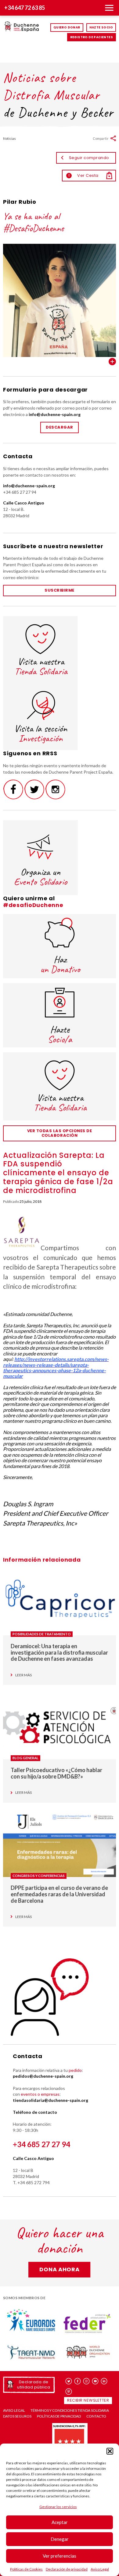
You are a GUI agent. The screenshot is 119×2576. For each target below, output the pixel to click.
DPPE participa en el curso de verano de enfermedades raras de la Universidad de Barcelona (59, 1894)
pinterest (69, 2391)
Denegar (60, 2539)
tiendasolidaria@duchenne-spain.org (50, 2100)
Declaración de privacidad (67, 2569)
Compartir (101, 138)
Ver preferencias (60, 2556)
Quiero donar (67, 27)
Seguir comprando (89, 158)
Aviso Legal (100, 2569)
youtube (95, 2381)
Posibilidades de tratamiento (42, 1634)
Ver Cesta (83, 175)
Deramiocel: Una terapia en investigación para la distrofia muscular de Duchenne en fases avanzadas (59, 1652)
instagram (87, 2381)
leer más (23, 1675)
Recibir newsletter (88, 2400)
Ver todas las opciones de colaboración (60, 1133)
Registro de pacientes (92, 37)
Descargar (60, 427)
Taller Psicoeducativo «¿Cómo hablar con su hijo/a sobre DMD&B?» (56, 1773)
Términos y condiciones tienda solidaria (70, 2411)
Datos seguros (17, 2416)
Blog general (25, 1758)
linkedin (104, 2381)
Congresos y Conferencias (39, 1876)
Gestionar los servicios (58, 2507)
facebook (78, 2381)
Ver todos (112, 362)
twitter (69, 2381)
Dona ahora (59, 2269)
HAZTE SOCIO (101, 27)
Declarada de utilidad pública (34, 2384)
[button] (110, 2451)
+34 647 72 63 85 (25, 8)
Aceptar (60, 2522)
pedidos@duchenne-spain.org (43, 2076)
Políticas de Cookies (26, 2569)
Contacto (96, 2416)
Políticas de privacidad (59, 2416)
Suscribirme (60, 590)
